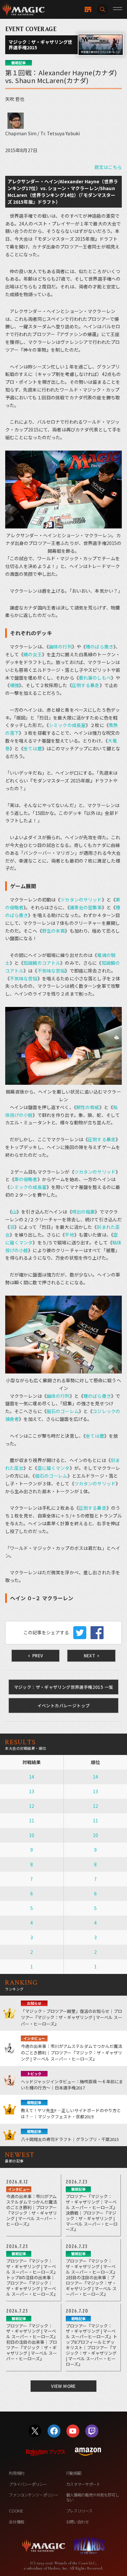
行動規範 (74, 2473)
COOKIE (16, 2511)
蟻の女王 (33, 654)
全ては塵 (33, 748)
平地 (69, 1235)
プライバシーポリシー (28, 2484)
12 (32, 1806)
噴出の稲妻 (84, 1212)
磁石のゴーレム (63, 1411)
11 (32, 1820)
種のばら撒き (99, 647)
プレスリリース (79, 2511)
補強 (14, 685)
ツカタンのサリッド (81, 900)
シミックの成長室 (67, 725)
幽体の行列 (60, 647)
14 (32, 1777)
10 (32, 1835)
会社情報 (16, 2522)
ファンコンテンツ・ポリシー (33, 2495)
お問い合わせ (78, 2522)
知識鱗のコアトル (42, 963)
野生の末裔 (54, 931)
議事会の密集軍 (86, 907)
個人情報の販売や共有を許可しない (93, 2497)
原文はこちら (108, 167)
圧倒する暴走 (86, 685)
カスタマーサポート (83, 2484)
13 (32, 1791)
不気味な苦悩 (51, 971)
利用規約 (16, 2473)
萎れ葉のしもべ (95, 678)
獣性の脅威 (88, 1107)
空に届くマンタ (54, 1468)
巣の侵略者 (26, 1179)
